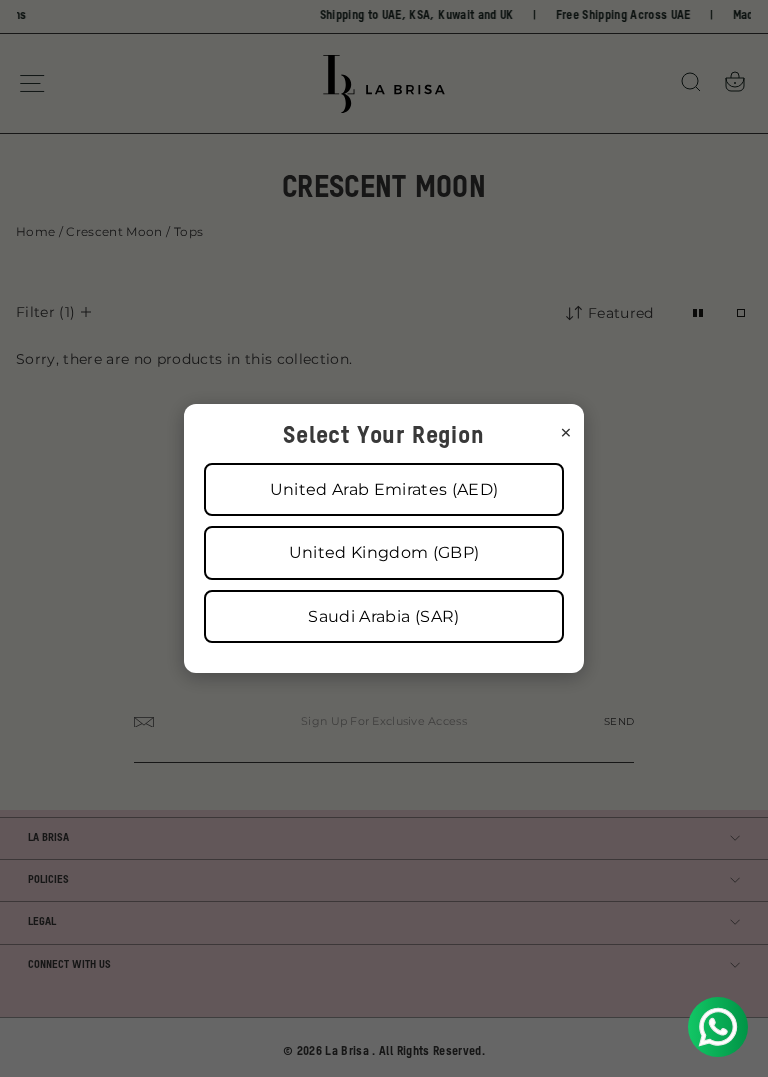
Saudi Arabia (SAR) (383, 616)
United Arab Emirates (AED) (384, 489)
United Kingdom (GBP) (384, 552)
